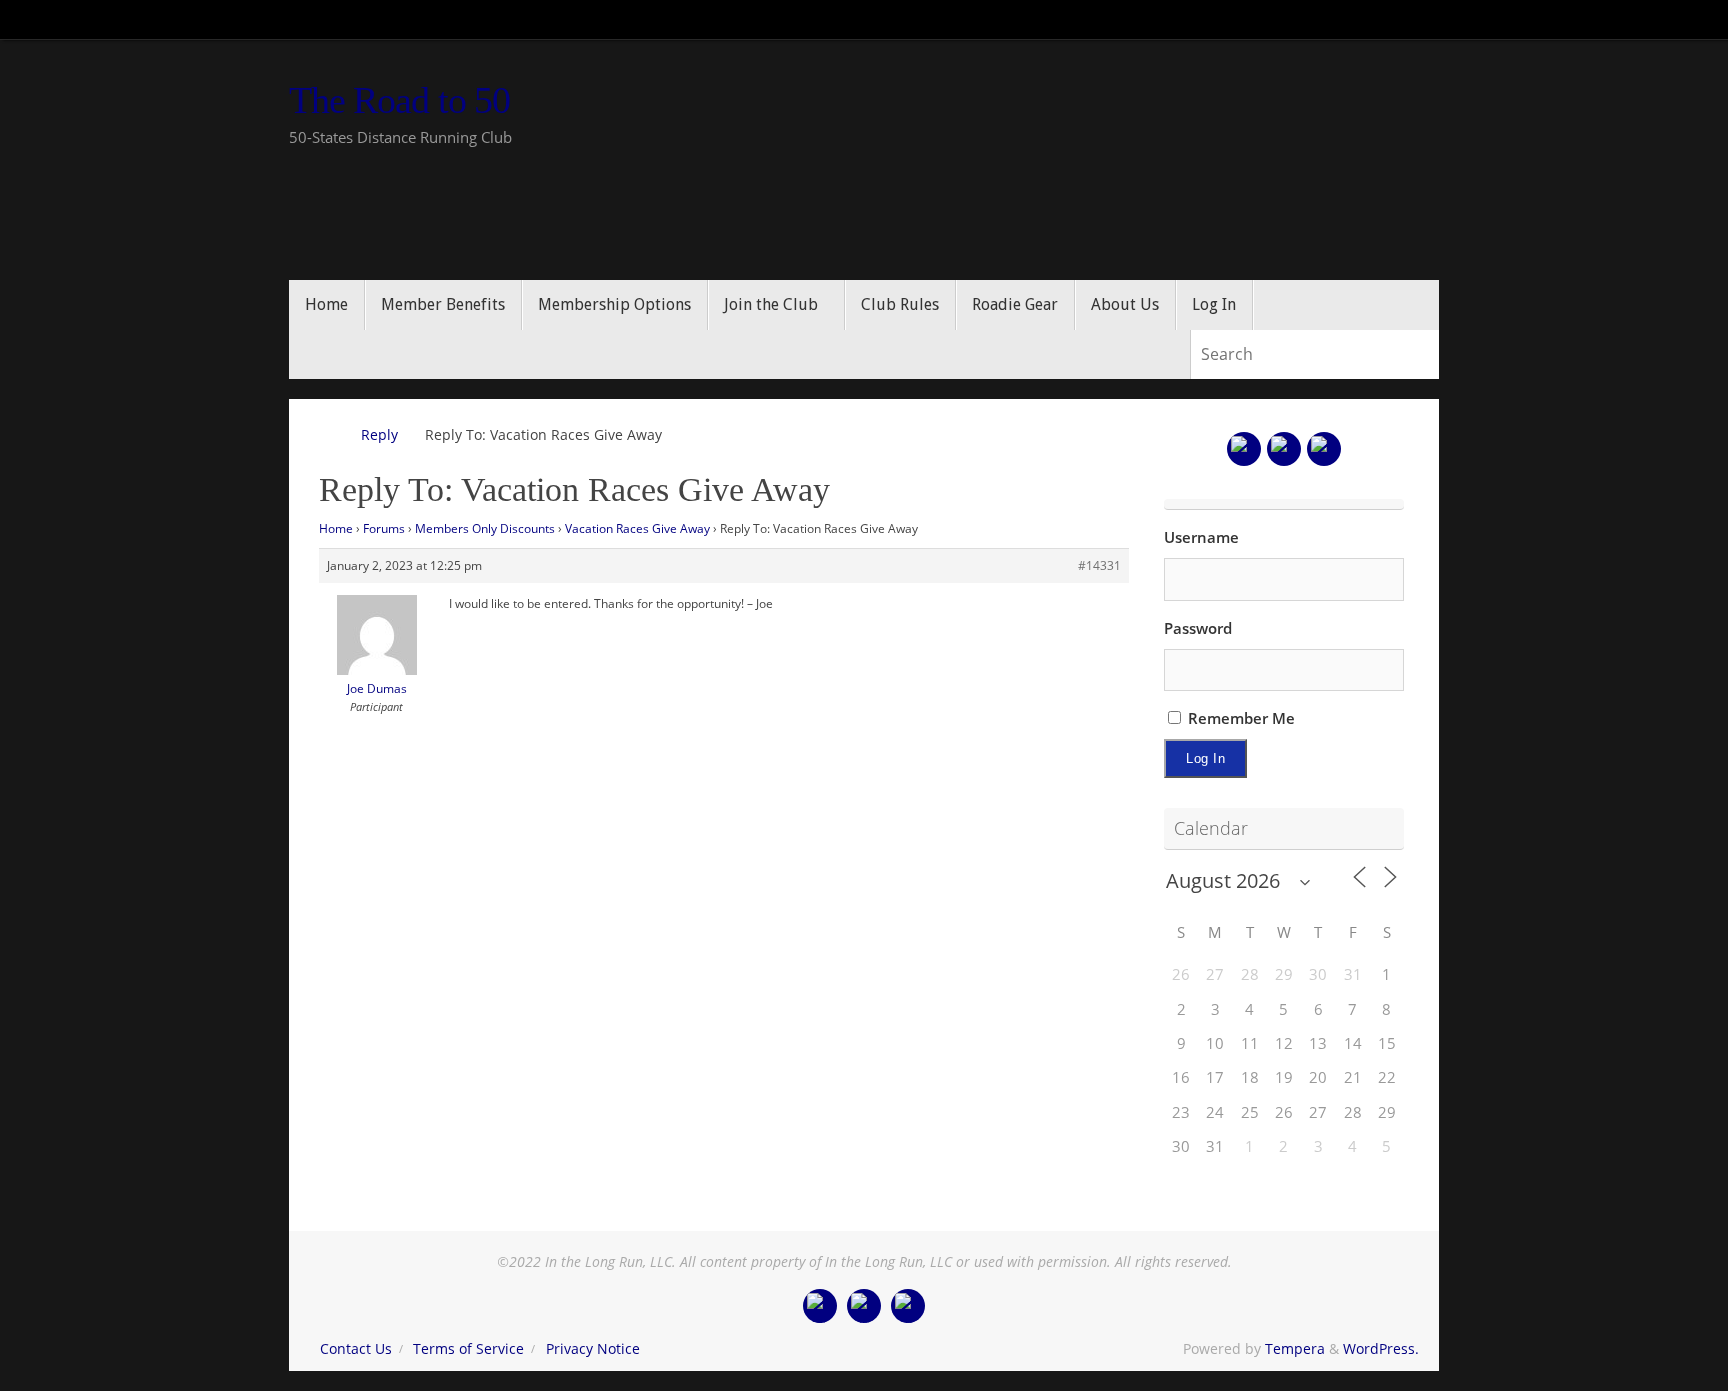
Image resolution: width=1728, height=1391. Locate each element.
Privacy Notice (593, 1349)
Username (1201, 537)
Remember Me (1239, 718)
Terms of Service (468, 1349)
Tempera (1295, 1349)
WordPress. (1381, 1349)
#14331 (1099, 565)
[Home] (328, 435)
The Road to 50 (399, 100)
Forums (384, 528)
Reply (379, 435)
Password (1198, 628)
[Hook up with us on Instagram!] (1324, 449)
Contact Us (356, 1349)
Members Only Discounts (485, 528)
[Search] (1423, 355)
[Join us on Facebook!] (1244, 449)
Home (336, 528)
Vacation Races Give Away (637, 528)
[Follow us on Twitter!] (1284, 449)
